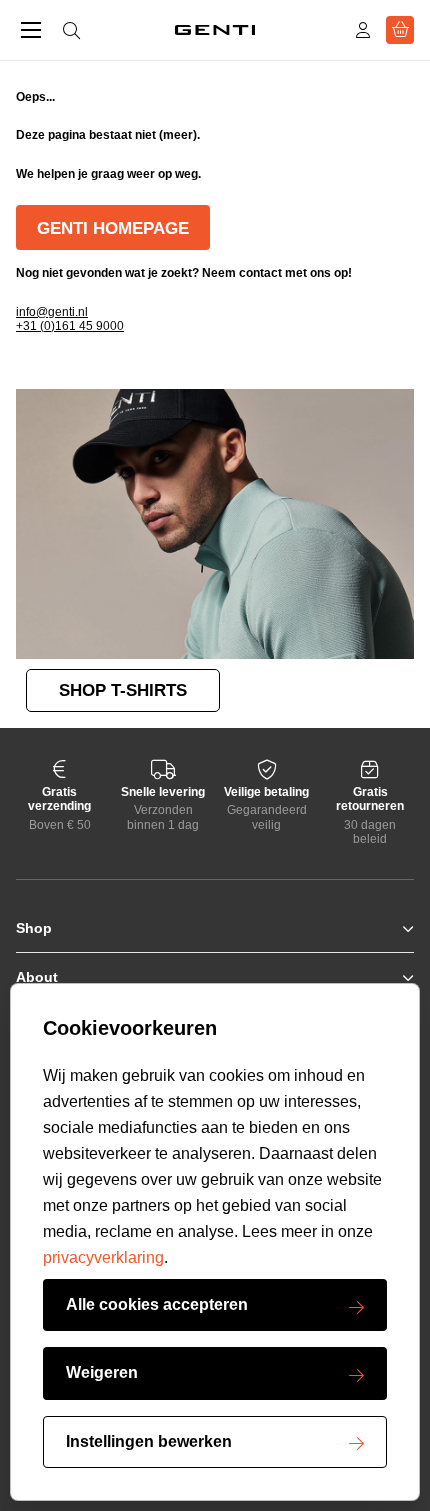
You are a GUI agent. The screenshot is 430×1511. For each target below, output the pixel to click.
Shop (34, 928)
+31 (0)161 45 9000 (70, 326)
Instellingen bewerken (149, 1441)
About (37, 977)
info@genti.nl (52, 312)
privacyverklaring (103, 1257)
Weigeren (102, 1372)
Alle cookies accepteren (157, 1304)
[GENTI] (215, 30)
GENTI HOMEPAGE (113, 228)
